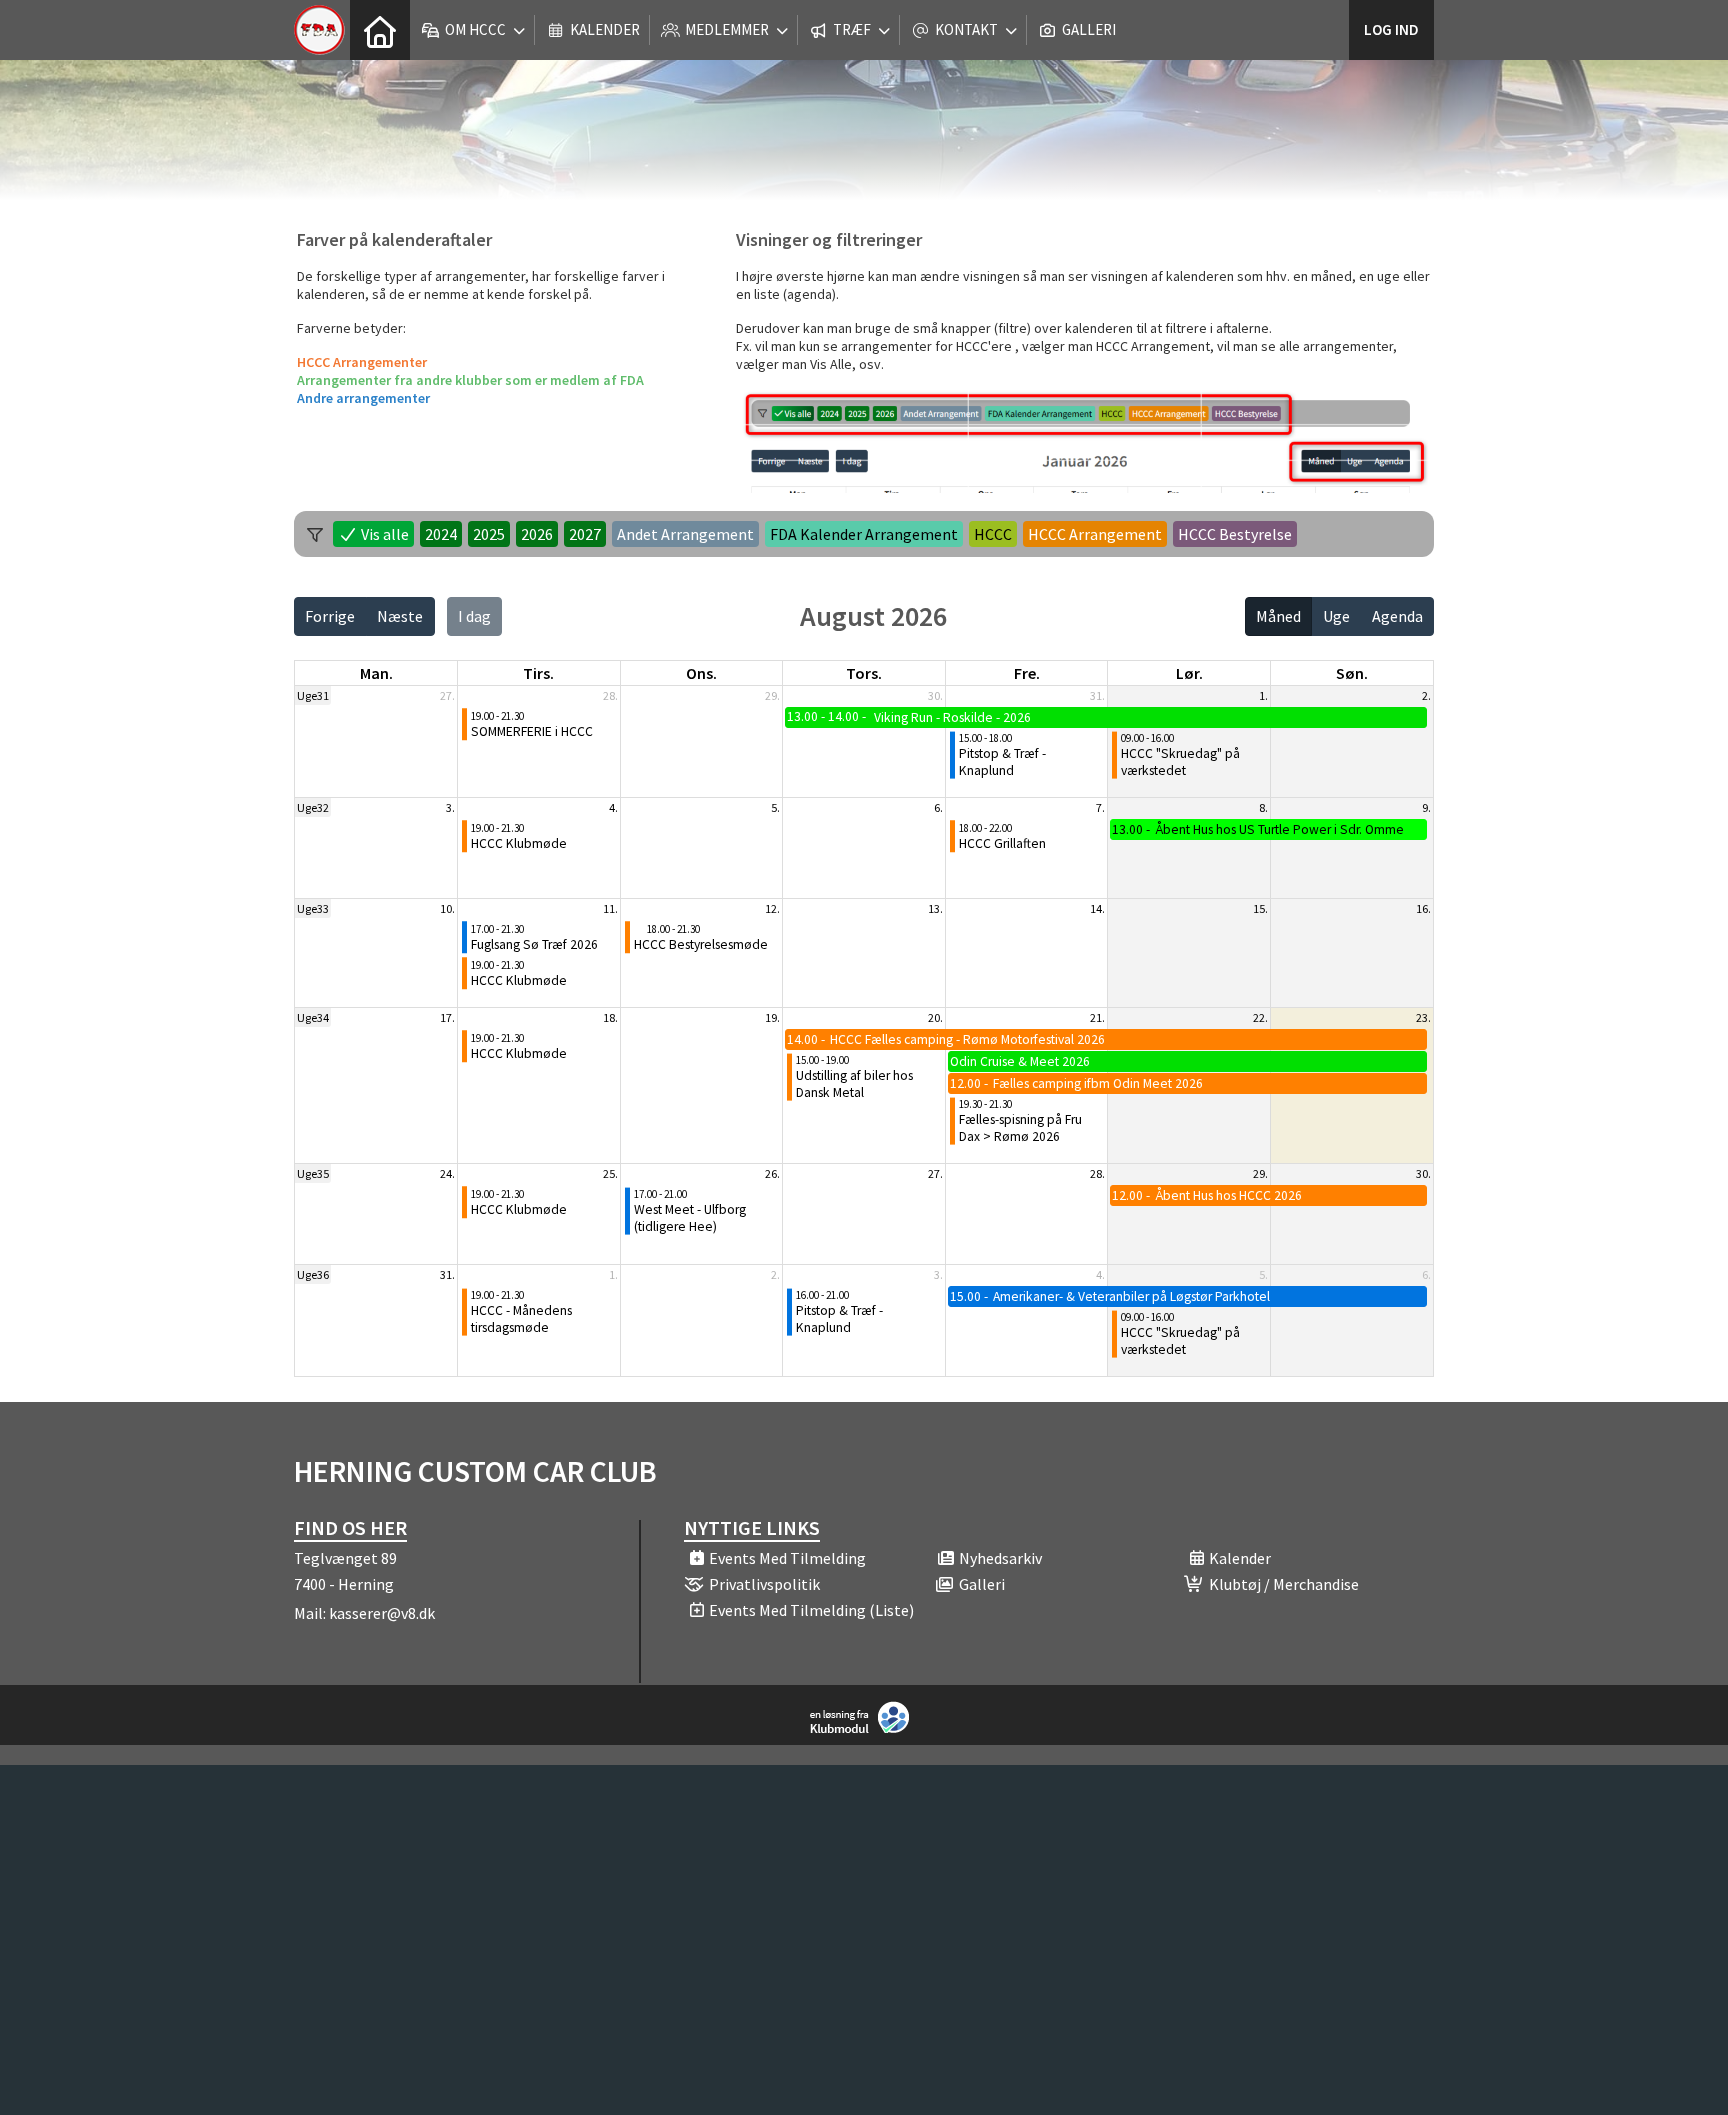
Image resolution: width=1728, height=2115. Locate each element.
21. (1097, 1017)
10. (447, 908)
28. (610, 695)
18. (610, 1017)
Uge (1336, 616)
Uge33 (313, 908)
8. (1263, 807)
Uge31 (313, 695)
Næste (400, 616)
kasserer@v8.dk (382, 1613)
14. (1097, 908)
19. (772, 1017)
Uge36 (313, 1274)
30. (935, 695)
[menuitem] (380, 30)
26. (772, 1173)
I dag (474, 616)
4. (613, 807)
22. (1260, 1017)
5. (775, 807)
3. (450, 807)
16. (1423, 908)
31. (1097, 695)
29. (772, 695)
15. (1260, 908)
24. (447, 1173)
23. (1423, 1017)
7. (1100, 807)
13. (935, 908)
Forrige (330, 616)
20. (935, 1017)
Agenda (1397, 616)
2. (1426, 695)
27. (447, 695)
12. (772, 908)
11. (610, 908)
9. (1426, 807)
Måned (1278, 616)
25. (610, 1173)
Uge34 (313, 1017)
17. (447, 1017)
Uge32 (313, 807)
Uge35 (313, 1173)
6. (938, 807)
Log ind (1391, 29)
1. (1263, 695)
